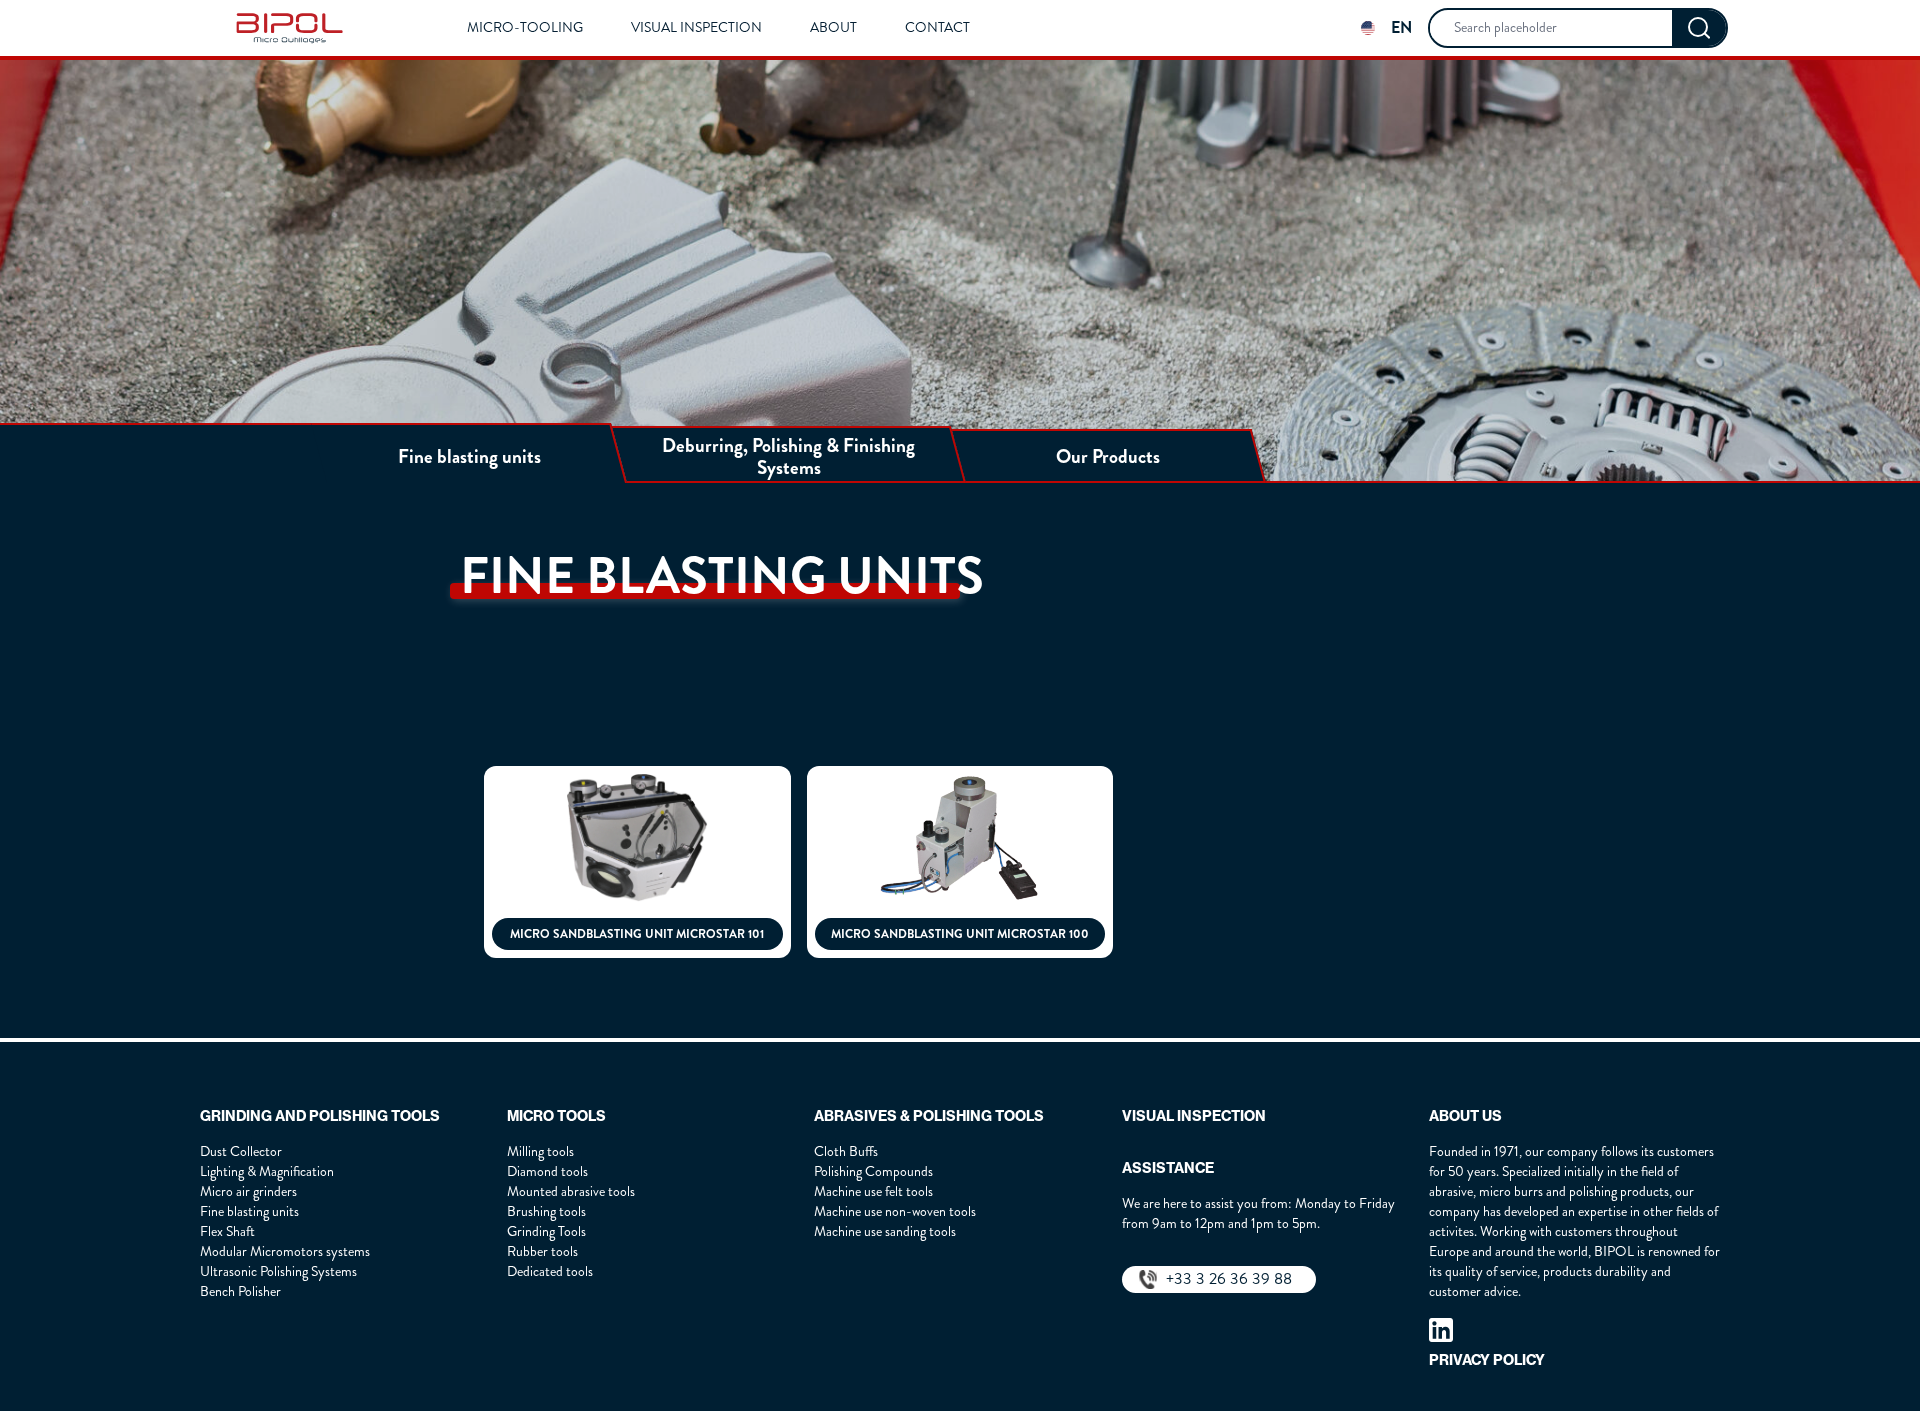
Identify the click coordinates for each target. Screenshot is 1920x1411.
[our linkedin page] (1441, 1330)
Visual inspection (696, 28)
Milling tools (540, 1151)
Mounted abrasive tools (571, 1191)
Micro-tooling (525, 28)
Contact (937, 28)
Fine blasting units (249, 1211)
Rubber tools (542, 1251)
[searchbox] (1551, 28)
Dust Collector (241, 1151)
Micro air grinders (248, 1191)
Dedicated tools (550, 1271)
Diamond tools (547, 1171)
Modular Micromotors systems (285, 1251)
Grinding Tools (546, 1231)
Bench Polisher (240, 1291)
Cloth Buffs (846, 1151)
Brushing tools (546, 1211)
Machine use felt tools (873, 1191)
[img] (289, 28)
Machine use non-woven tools (895, 1211)
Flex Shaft (227, 1231)
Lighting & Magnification (267, 1171)
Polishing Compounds (873, 1171)
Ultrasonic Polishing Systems (278, 1271)
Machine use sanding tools (885, 1231)
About (833, 28)
